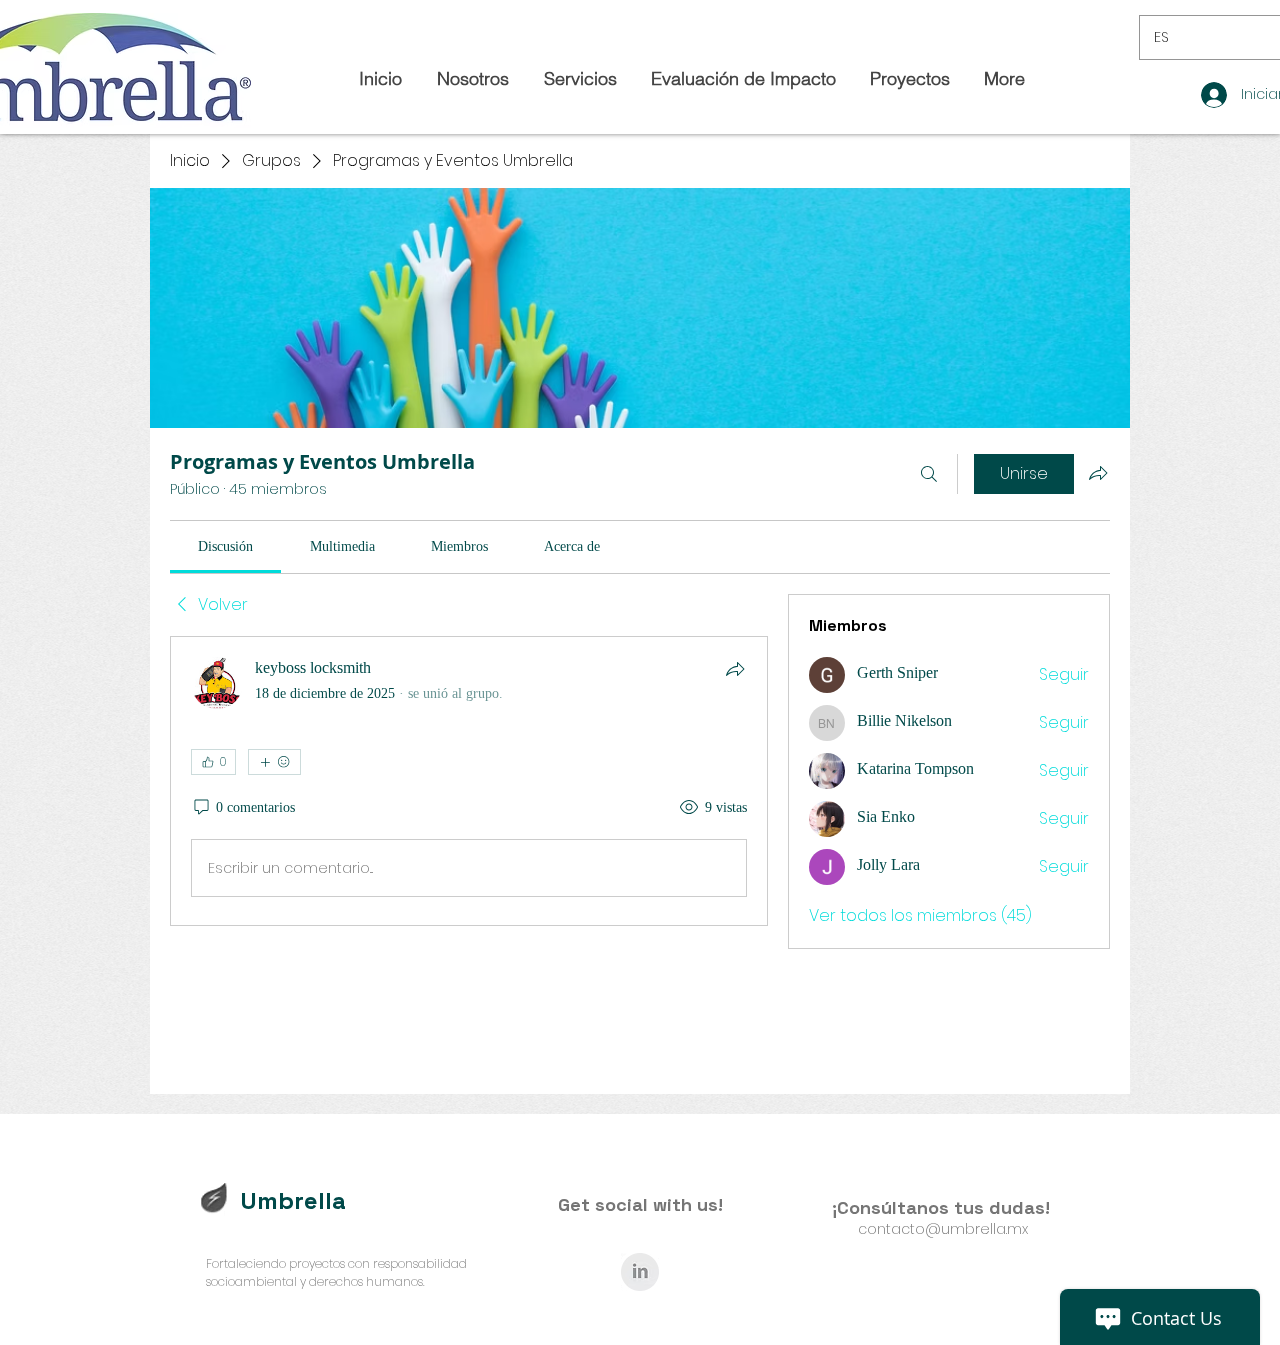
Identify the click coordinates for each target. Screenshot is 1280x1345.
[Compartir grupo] (1098, 473)
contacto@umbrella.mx (943, 1229)
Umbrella (293, 1200)
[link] (225, 546)
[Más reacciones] (274, 762)
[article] (469, 781)
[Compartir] (735, 669)
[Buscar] (929, 474)
